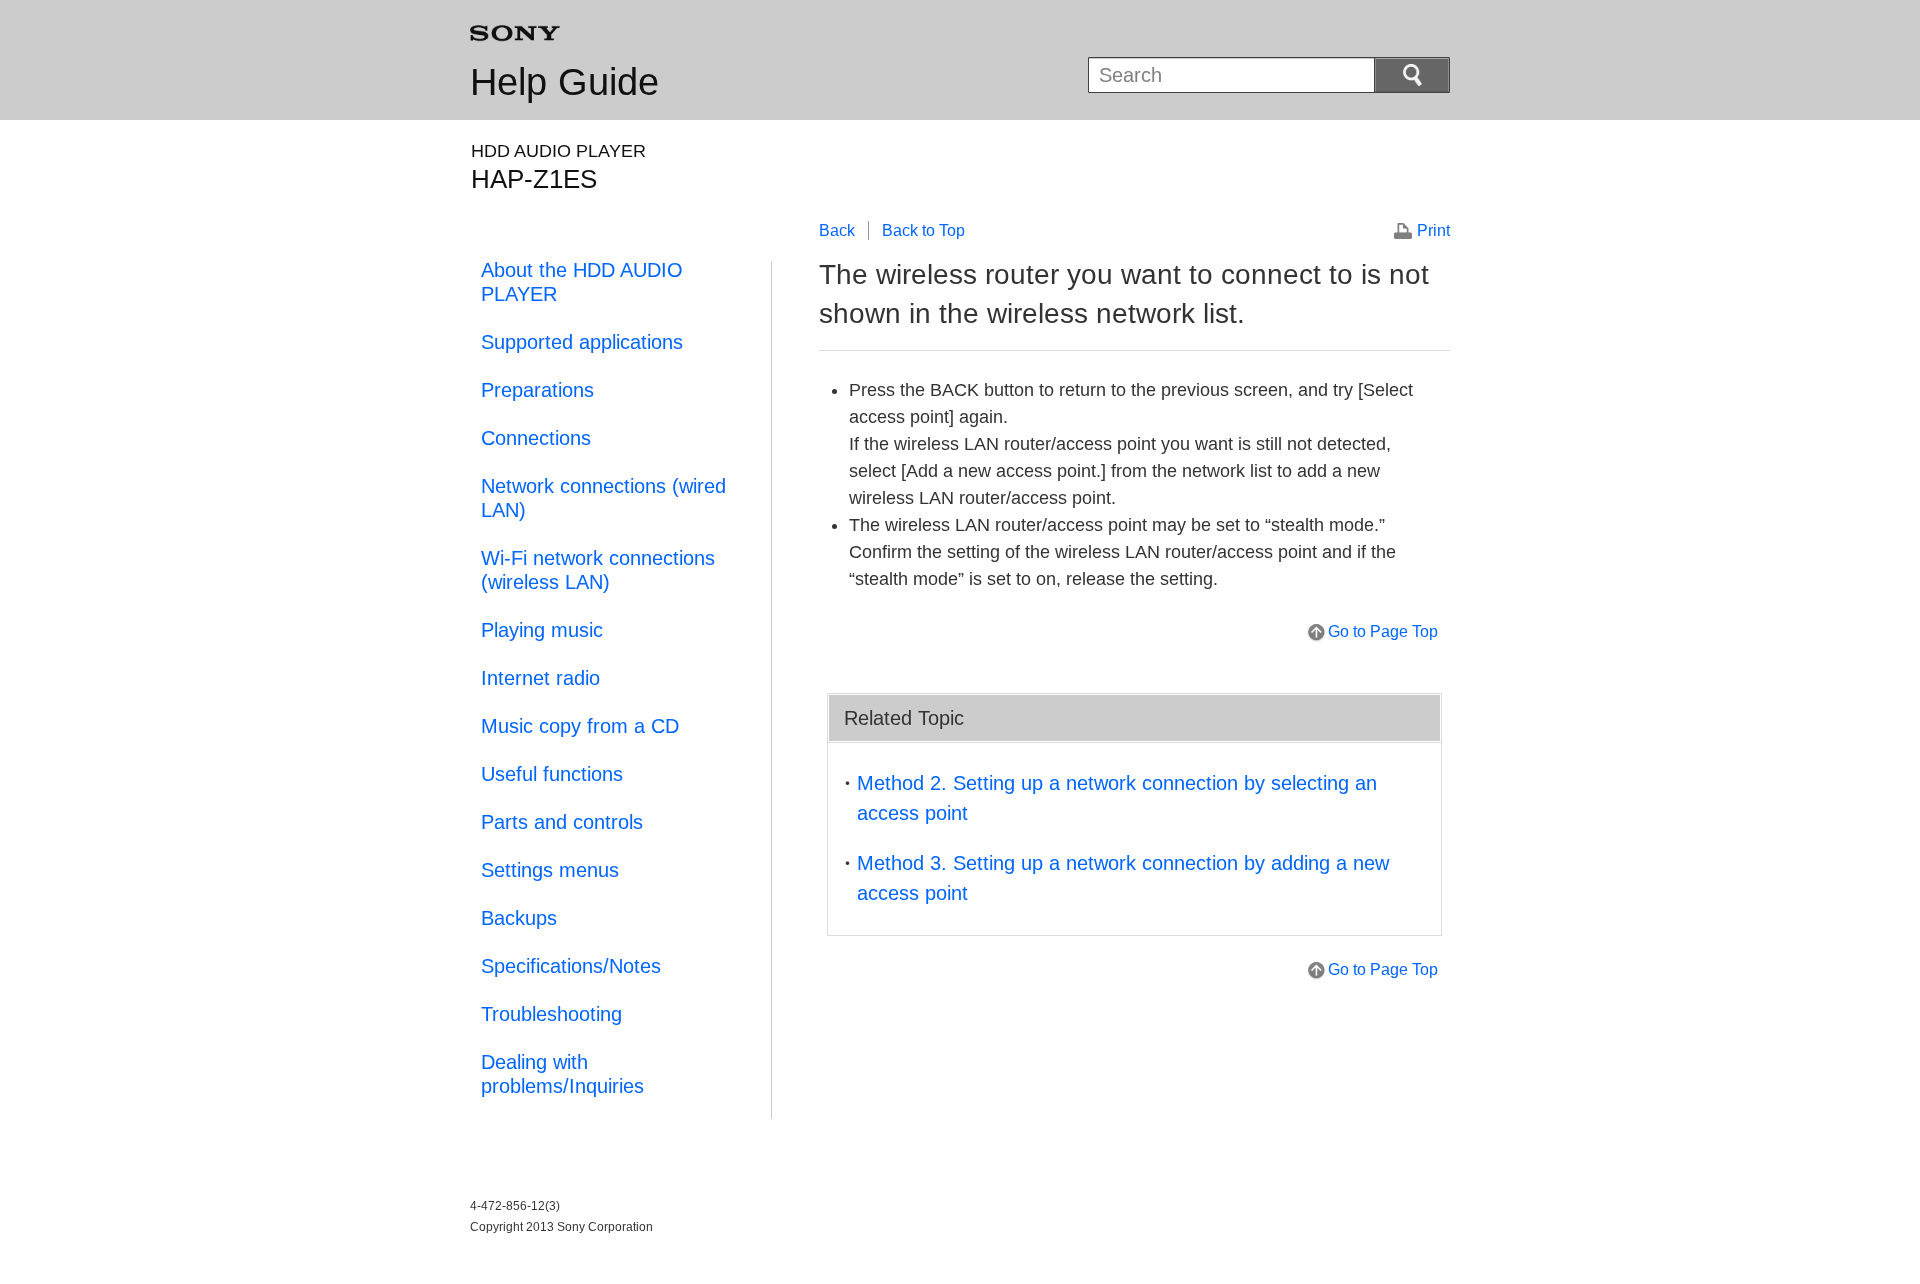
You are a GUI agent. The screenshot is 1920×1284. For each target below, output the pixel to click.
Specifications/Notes (571, 966)
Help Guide (564, 82)
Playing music (542, 630)
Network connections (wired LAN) (603, 498)
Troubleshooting (551, 1014)
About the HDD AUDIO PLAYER (582, 282)
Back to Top (923, 230)
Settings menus (550, 870)
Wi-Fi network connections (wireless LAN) (598, 570)
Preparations (537, 390)
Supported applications (582, 342)
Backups (519, 918)
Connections (536, 438)
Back (837, 230)
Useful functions (552, 774)
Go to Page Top (1383, 631)
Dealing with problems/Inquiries (562, 1074)
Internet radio (540, 678)
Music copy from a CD (580, 726)
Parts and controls (562, 822)
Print (1433, 230)
